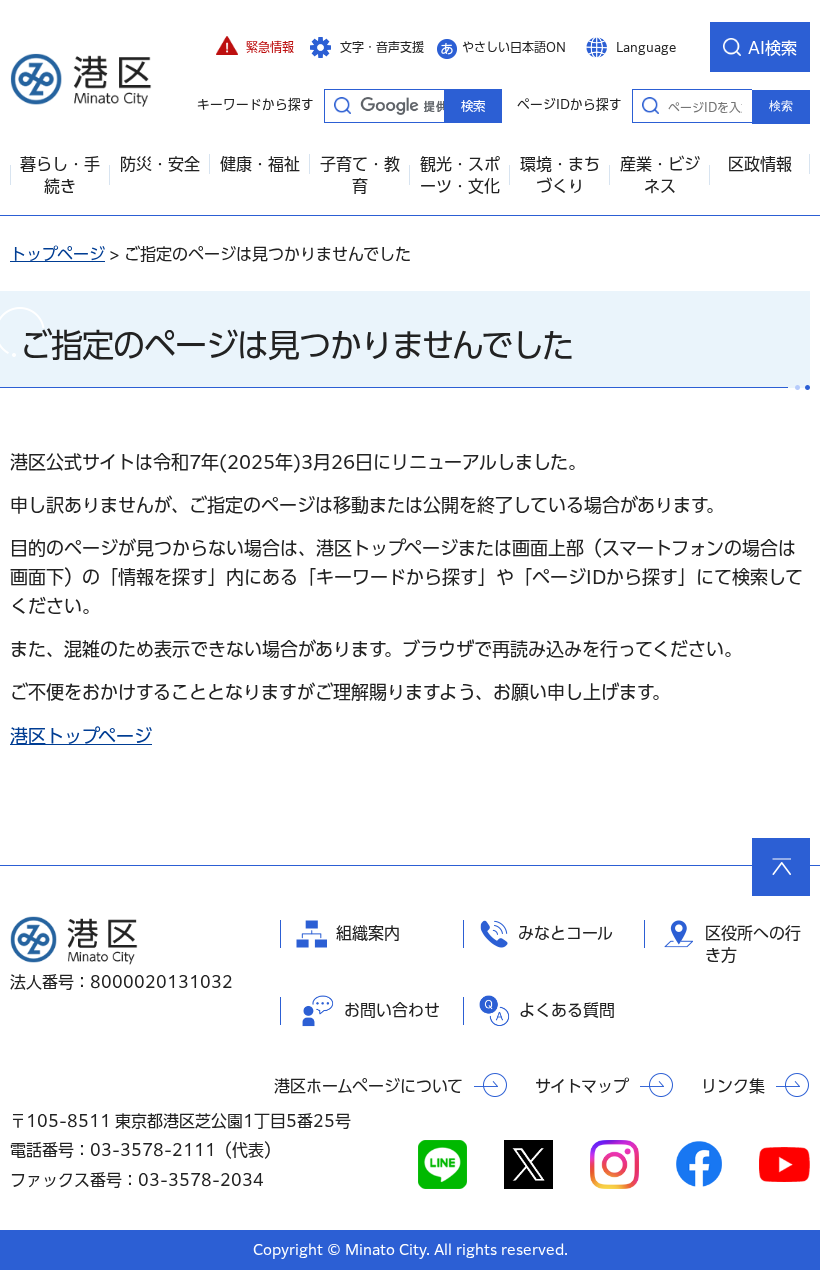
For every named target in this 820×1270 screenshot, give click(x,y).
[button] (255, 47)
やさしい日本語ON (514, 47)
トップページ (57, 254)
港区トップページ (81, 736)
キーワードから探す (342, 105)
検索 (781, 106)
